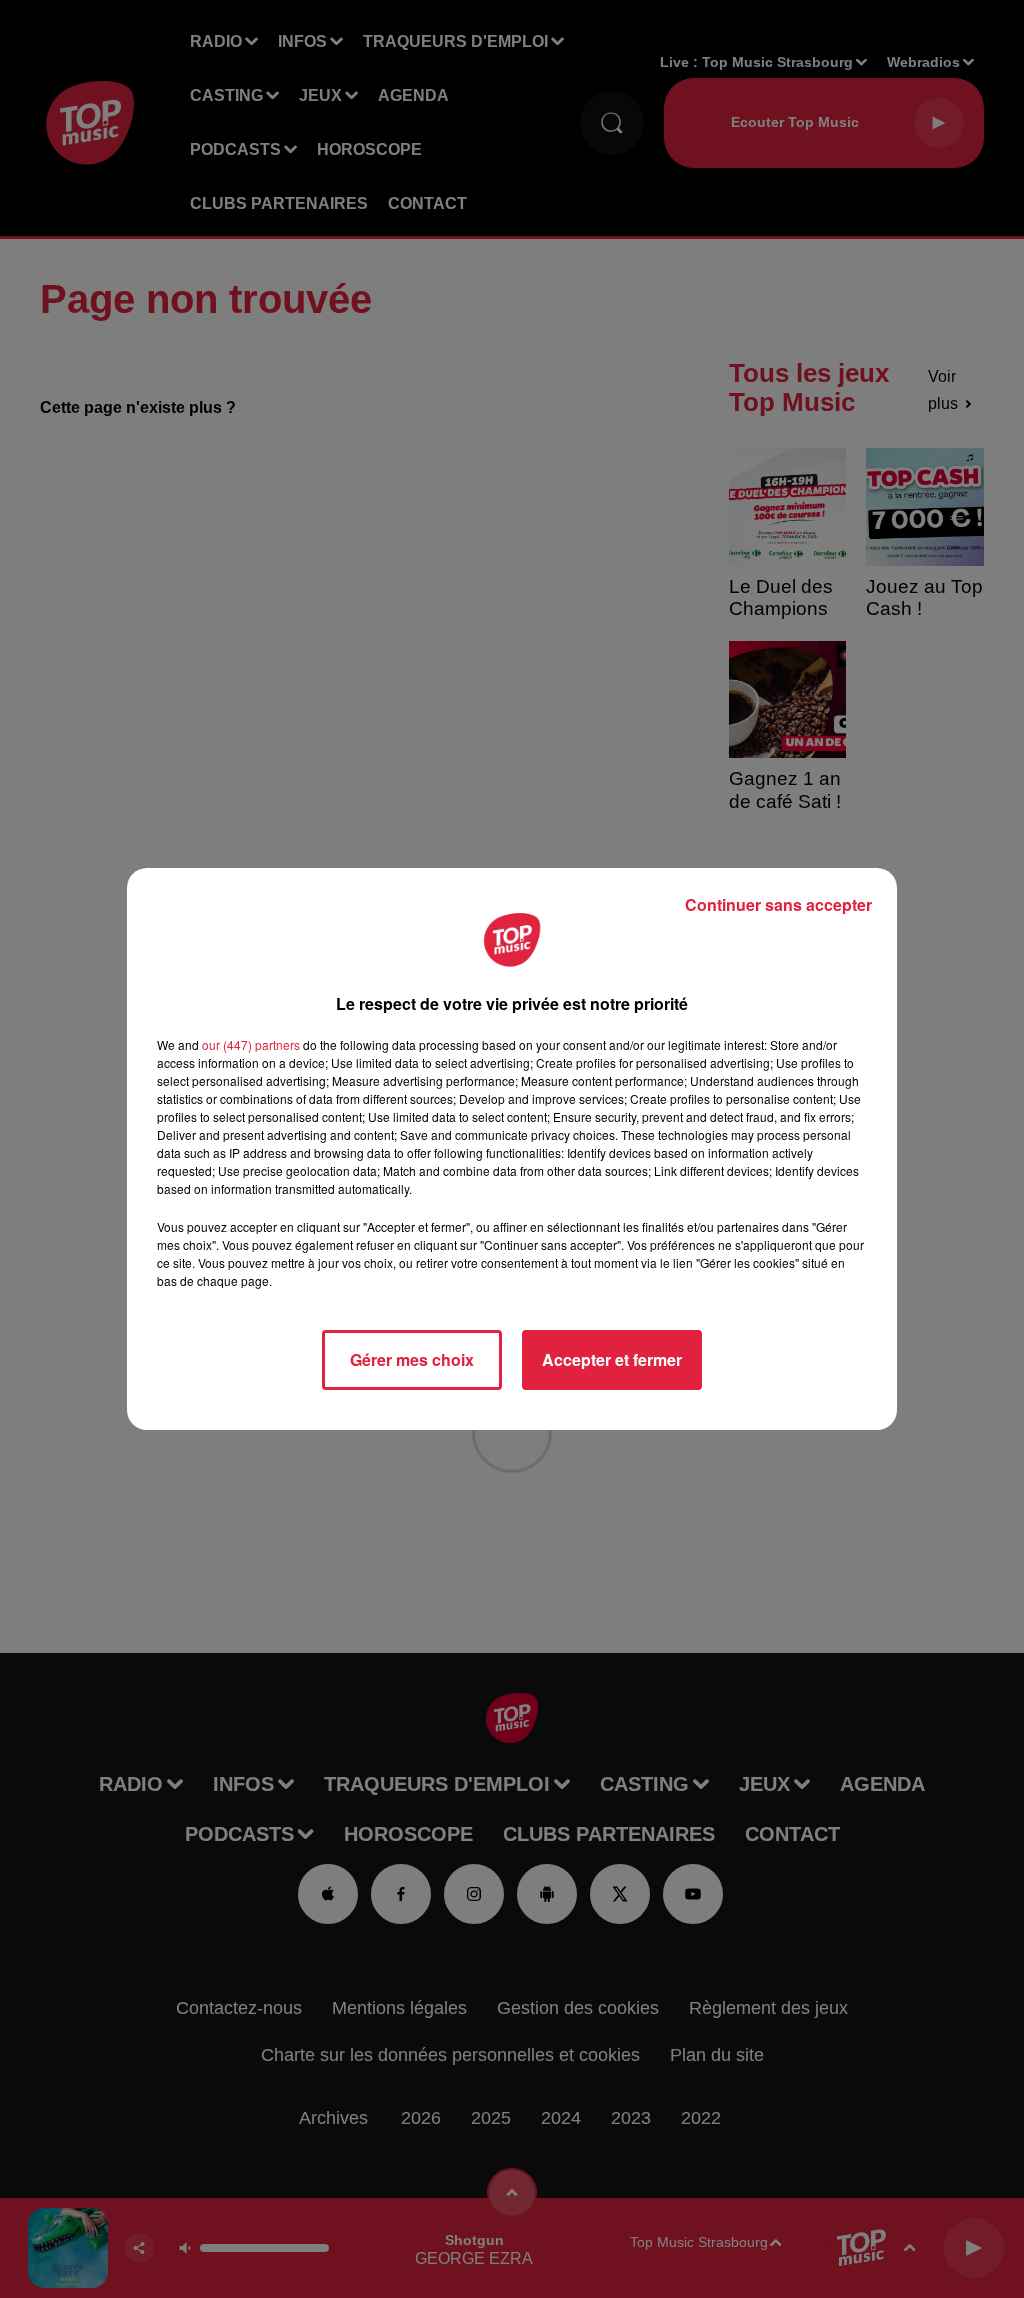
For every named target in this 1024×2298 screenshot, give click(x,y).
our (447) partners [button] (251, 1044)
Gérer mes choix (412, 1359)
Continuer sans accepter (778, 904)
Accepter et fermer (612, 1359)
